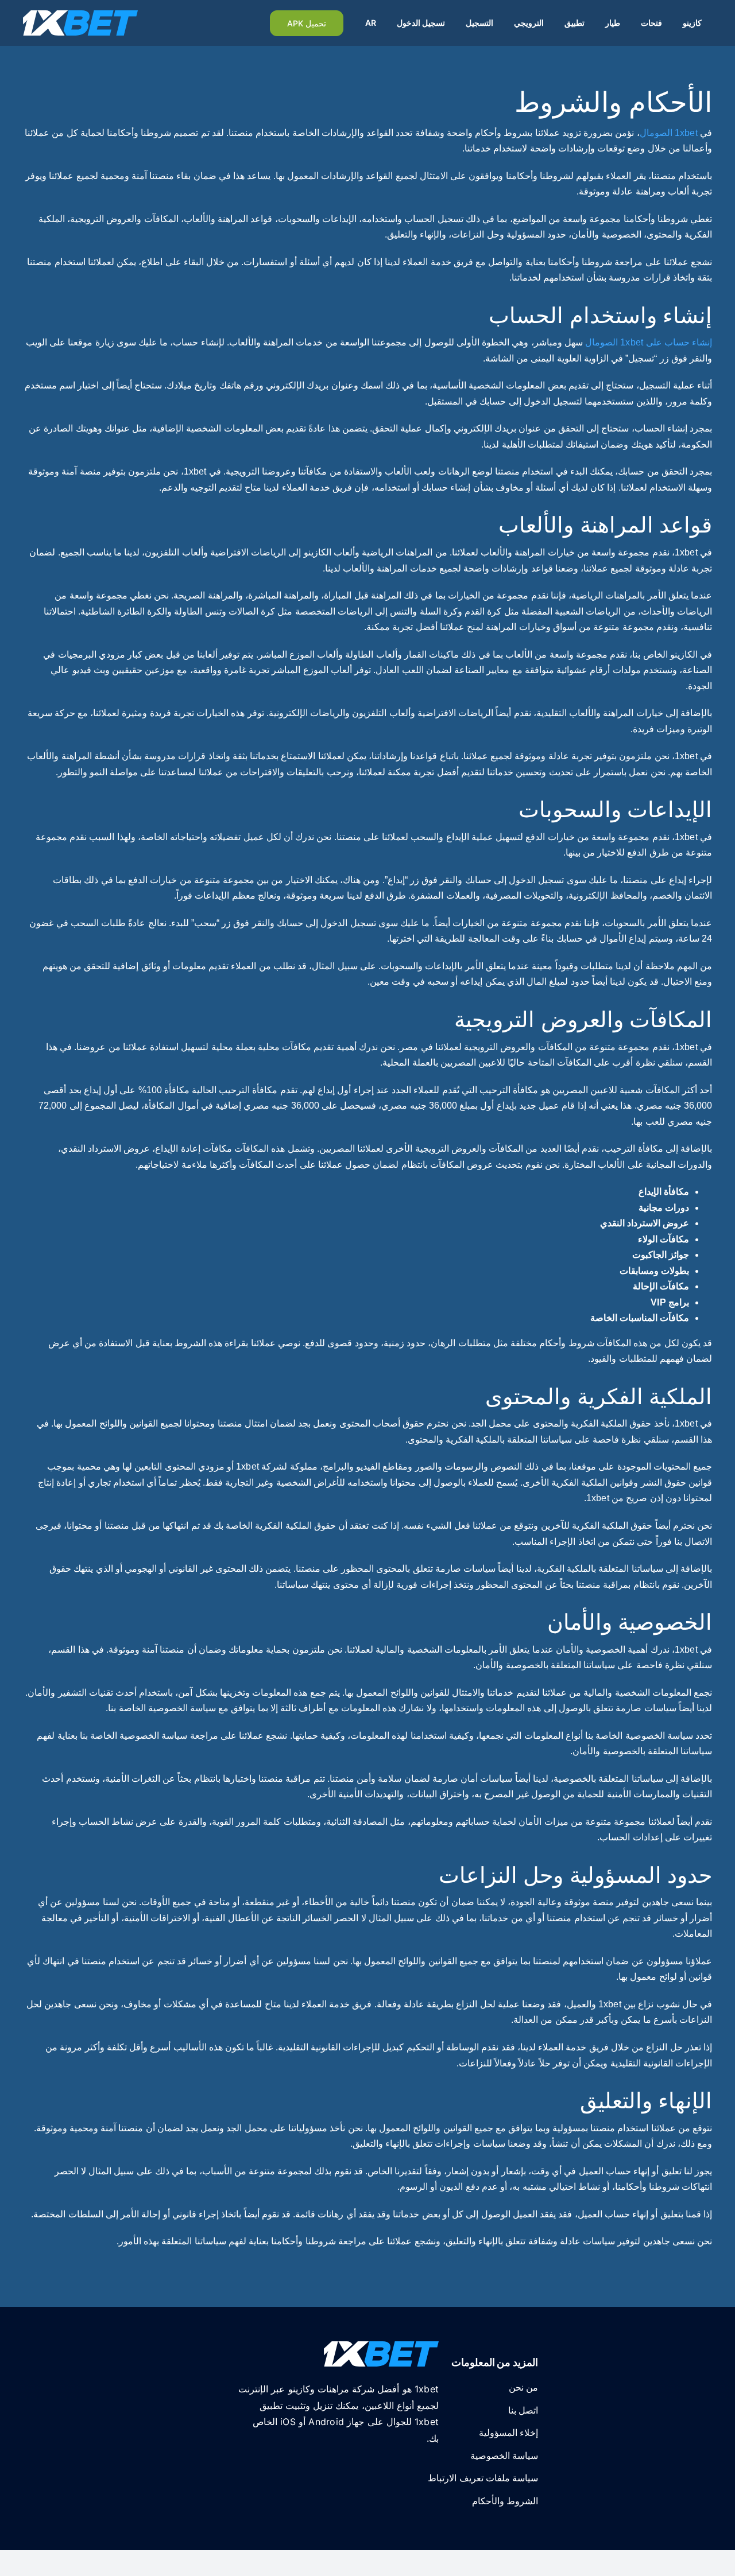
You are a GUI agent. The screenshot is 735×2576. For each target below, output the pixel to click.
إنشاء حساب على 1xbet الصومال (649, 342)
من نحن (523, 2387)
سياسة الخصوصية (504, 2456)
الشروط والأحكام (505, 2501)
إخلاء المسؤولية (508, 2433)
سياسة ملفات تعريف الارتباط (483, 2478)
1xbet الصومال (669, 133)
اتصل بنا (523, 2410)
